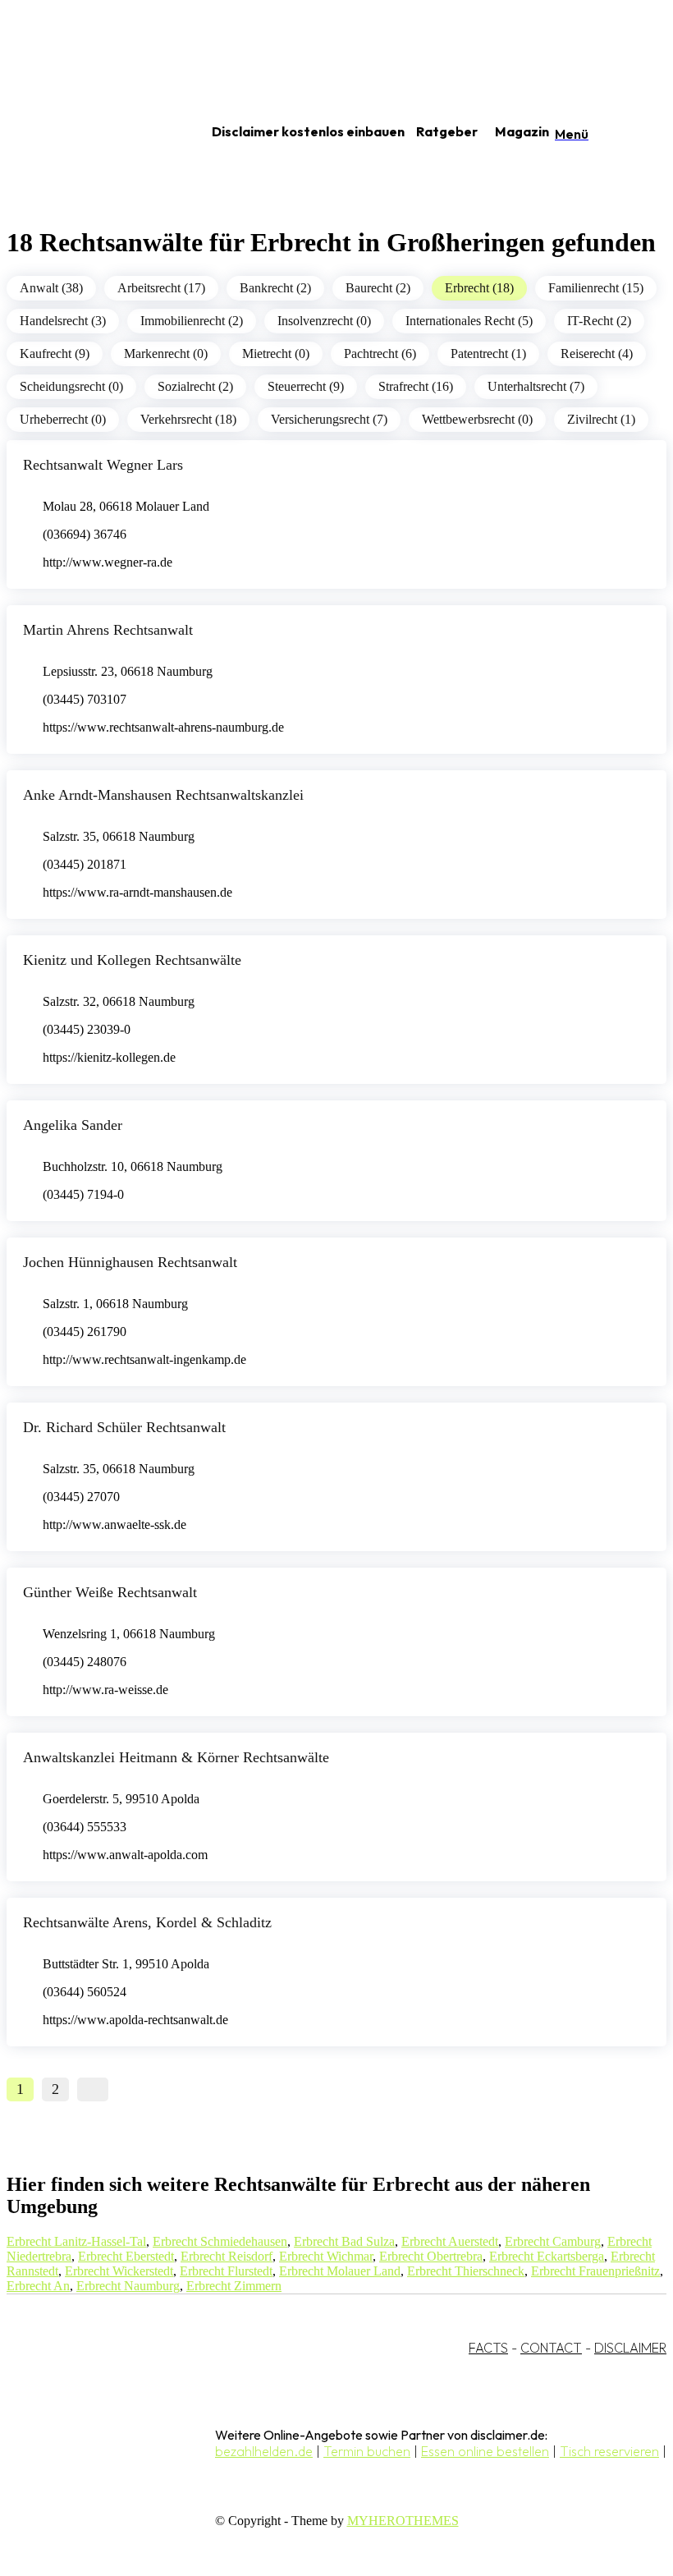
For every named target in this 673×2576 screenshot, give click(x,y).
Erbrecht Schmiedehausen (220, 2241)
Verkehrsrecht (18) (188, 419)
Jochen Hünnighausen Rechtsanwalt (130, 1262)
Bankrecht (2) (275, 288)
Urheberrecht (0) (63, 419)
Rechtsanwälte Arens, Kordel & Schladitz (147, 1922)
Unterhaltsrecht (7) (536, 386)
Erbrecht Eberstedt (126, 2256)
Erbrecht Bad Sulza (344, 2241)
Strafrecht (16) (416, 386)
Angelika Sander (73, 1125)
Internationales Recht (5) (469, 321)
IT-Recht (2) (599, 321)
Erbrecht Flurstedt (226, 2271)
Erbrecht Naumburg (128, 2286)
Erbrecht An (38, 2286)
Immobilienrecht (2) (192, 321)
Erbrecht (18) (479, 288)
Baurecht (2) (378, 288)
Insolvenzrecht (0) (324, 321)
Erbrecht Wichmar (326, 2256)
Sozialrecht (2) (195, 386)
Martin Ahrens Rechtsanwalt (108, 630)
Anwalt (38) (51, 288)
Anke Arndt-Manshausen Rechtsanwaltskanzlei (163, 795)
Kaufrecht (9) (55, 354)
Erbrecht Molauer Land (340, 2271)
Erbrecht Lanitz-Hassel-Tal (76, 2241)
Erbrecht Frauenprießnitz (595, 2271)
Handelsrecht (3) (63, 321)
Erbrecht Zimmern (234, 2286)
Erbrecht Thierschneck (466, 2271)
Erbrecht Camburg (553, 2241)
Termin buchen (367, 2451)
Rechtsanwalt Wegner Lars (103, 465)
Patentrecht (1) (488, 354)
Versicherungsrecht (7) (329, 419)
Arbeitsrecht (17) (161, 288)
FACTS (488, 2348)
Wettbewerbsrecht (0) (477, 419)
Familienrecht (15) (596, 288)
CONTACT (551, 2348)
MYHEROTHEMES (403, 2521)
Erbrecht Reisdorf (227, 2256)
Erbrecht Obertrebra (431, 2256)
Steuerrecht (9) (306, 386)
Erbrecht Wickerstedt (119, 2271)
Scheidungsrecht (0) (71, 386)
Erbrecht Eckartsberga (547, 2256)
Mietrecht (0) (276, 354)
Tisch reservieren (609, 2451)
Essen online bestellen (485, 2451)
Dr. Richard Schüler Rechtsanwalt (124, 1427)
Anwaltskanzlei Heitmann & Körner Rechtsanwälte (176, 1757)
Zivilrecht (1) (601, 419)
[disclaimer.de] (89, 132)
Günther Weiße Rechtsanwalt (110, 1592)
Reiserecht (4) (597, 354)
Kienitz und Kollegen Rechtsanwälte (132, 960)
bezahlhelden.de (264, 2451)
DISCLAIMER (630, 2348)
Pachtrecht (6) (380, 354)
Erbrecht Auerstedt (450, 2241)
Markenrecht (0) (166, 354)
